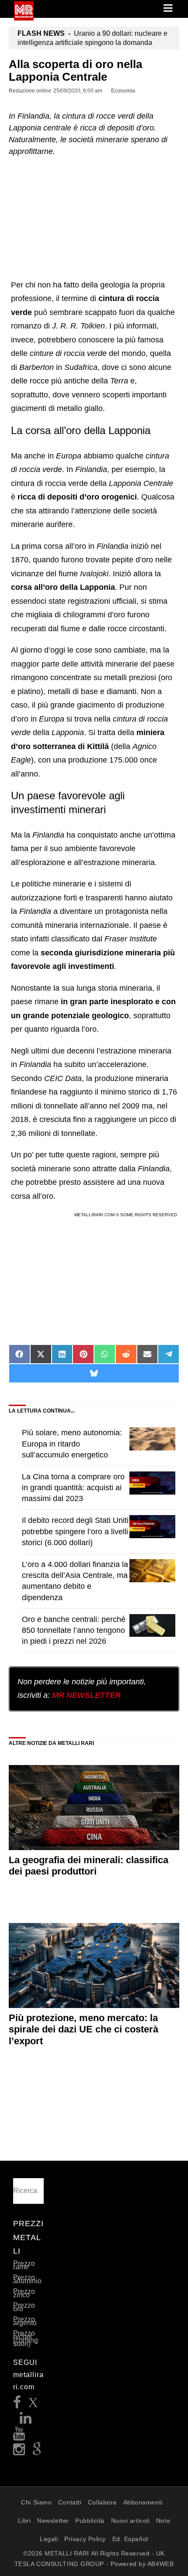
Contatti (70, 2502)
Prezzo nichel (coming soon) (26, 2338)
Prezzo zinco (24, 2293)
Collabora (102, 2502)
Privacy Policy (85, 2539)
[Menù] (169, 9)
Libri (24, 2521)
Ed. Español (130, 2539)
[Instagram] (19, 2452)
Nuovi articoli (131, 2521)
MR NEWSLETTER (86, 1695)
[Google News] (37, 2452)
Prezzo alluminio (27, 2279)
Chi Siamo (36, 2502)
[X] (33, 2405)
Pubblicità (90, 2521)
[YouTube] (19, 2436)
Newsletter (53, 2521)
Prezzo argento (25, 2321)
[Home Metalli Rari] (24, 18)
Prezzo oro (24, 2307)
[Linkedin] (26, 2420)
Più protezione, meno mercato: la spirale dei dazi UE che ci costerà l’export (84, 2029)
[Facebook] (17, 2405)
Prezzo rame (24, 2265)
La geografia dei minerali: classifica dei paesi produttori (89, 1866)
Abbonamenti (143, 2502)
